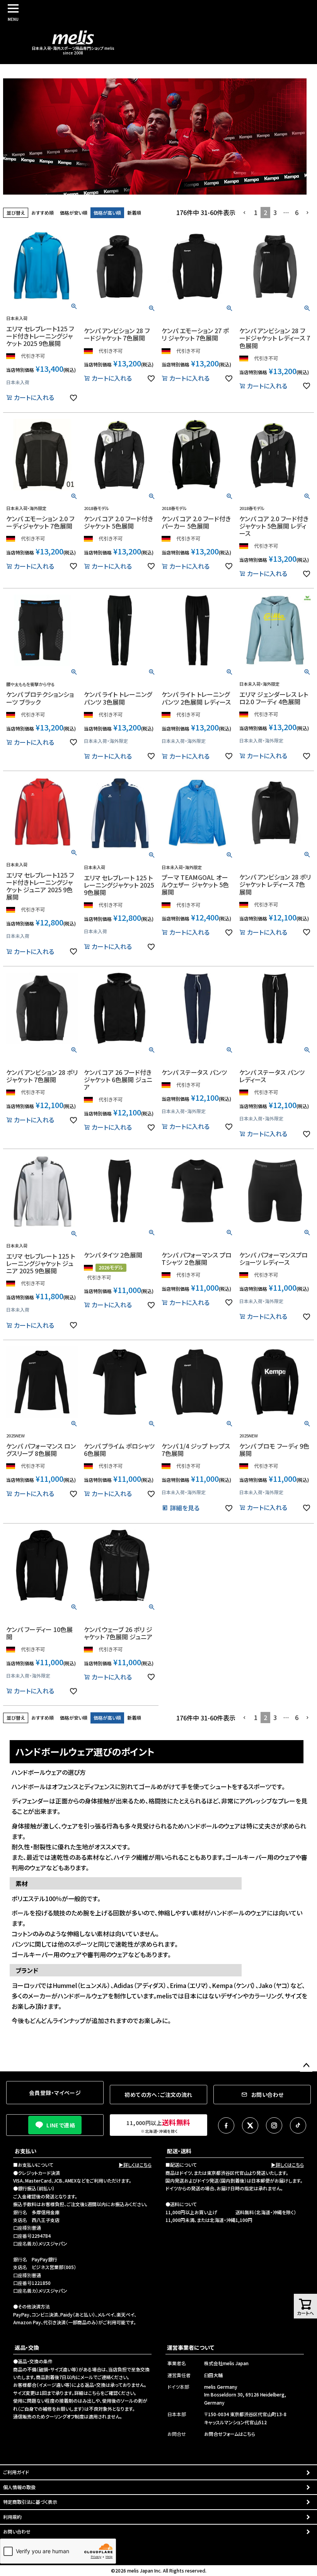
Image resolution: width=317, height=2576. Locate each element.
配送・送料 (179, 2151)
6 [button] (297, 212)
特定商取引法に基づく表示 (30, 2502)
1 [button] (256, 212)
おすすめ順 (43, 213)
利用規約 (12, 2517)
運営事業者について (191, 2347)
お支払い (26, 2151)
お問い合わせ (17, 2531)
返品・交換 (27, 2347)
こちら (94, 2393)
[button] (245, 213)
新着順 (134, 213)
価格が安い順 (74, 213)
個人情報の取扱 (19, 2487)
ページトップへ (306, 2066)
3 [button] (275, 212)
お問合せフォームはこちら (230, 2434)
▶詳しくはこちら (135, 2165)
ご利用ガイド (16, 2472)
